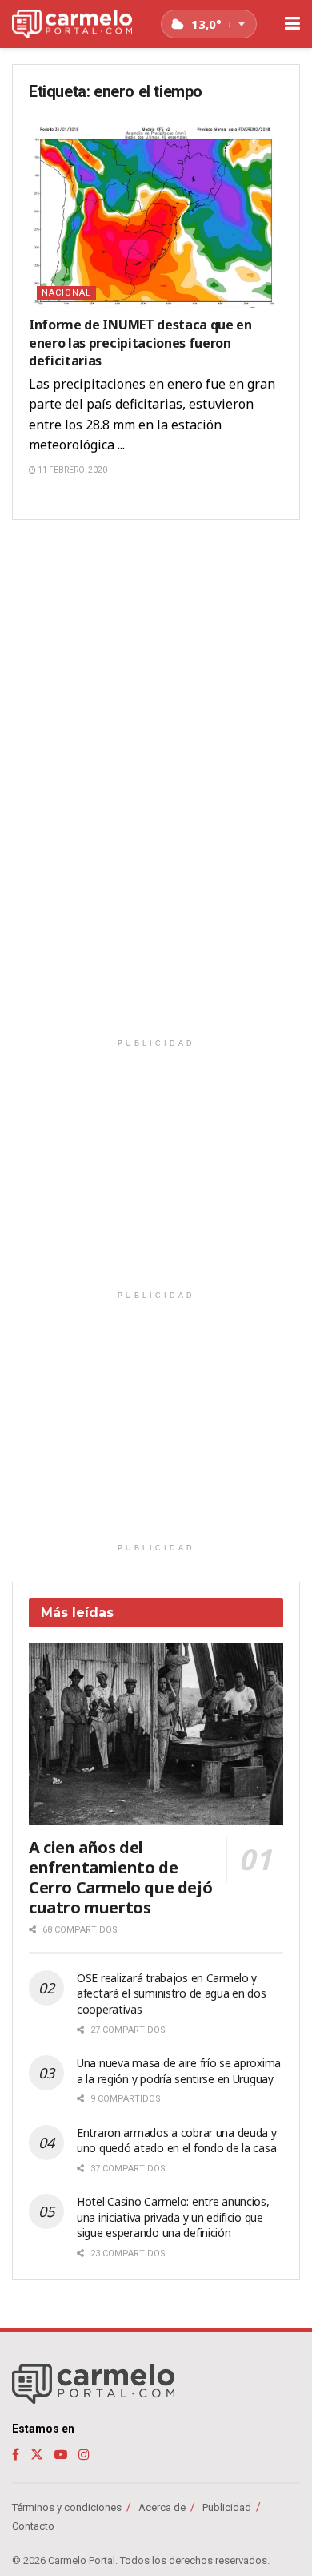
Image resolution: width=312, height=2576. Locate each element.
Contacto (33, 2526)
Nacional (66, 293)
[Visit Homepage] (72, 24)
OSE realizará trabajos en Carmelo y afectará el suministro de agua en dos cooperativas (172, 1993)
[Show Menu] (292, 24)
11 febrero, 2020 (72, 470)
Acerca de (162, 2507)
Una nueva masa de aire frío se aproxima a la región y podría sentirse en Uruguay (179, 2071)
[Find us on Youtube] (61, 2455)
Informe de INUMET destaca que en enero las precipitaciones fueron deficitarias (140, 343)
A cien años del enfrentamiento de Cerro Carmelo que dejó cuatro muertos (120, 1877)
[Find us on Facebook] (16, 2455)
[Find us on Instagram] (84, 2455)
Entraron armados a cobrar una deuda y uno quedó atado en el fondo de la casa (177, 2141)
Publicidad (227, 2507)
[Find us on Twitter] (37, 2455)
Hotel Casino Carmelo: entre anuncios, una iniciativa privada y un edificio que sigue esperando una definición (173, 2217)
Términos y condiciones (67, 2507)
